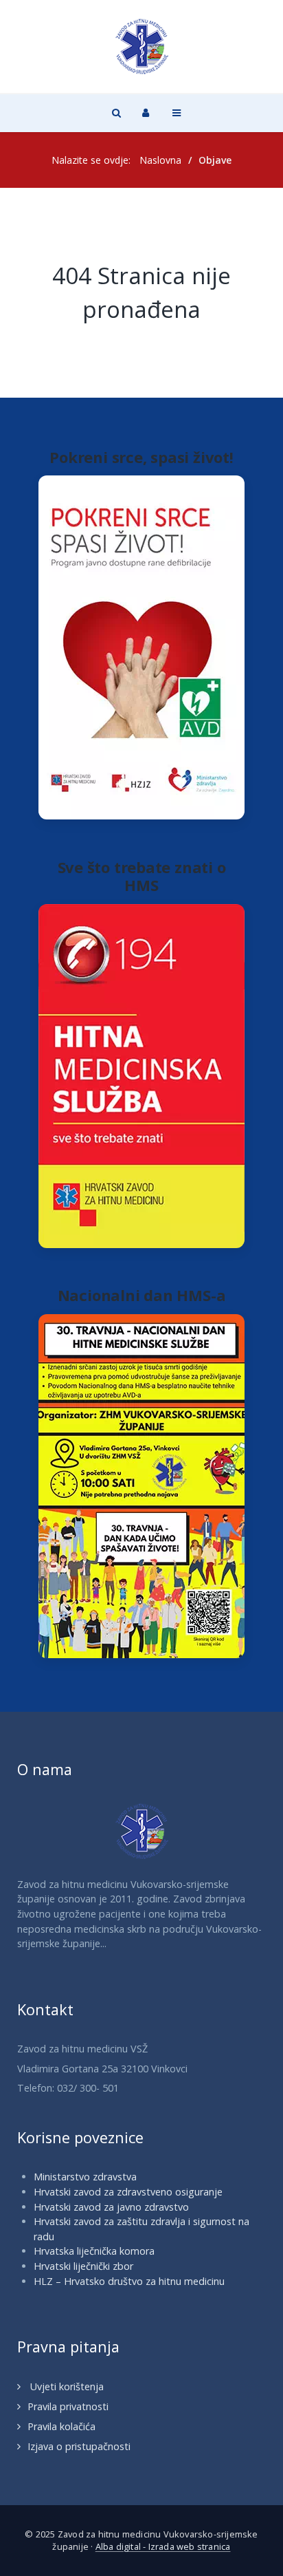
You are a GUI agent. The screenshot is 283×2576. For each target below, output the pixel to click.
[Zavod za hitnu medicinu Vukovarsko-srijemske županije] (141, 46)
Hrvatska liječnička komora (94, 2251)
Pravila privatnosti (68, 2406)
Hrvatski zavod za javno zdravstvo (111, 2207)
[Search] (115, 112)
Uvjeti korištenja (66, 2386)
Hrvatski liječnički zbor (83, 2266)
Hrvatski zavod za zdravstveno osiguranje (128, 2192)
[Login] (146, 112)
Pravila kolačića (61, 2426)
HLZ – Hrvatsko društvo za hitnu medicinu (129, 2281)
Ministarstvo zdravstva (85, 2177)
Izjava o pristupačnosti (79, 2446)
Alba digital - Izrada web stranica (163, 2546)
